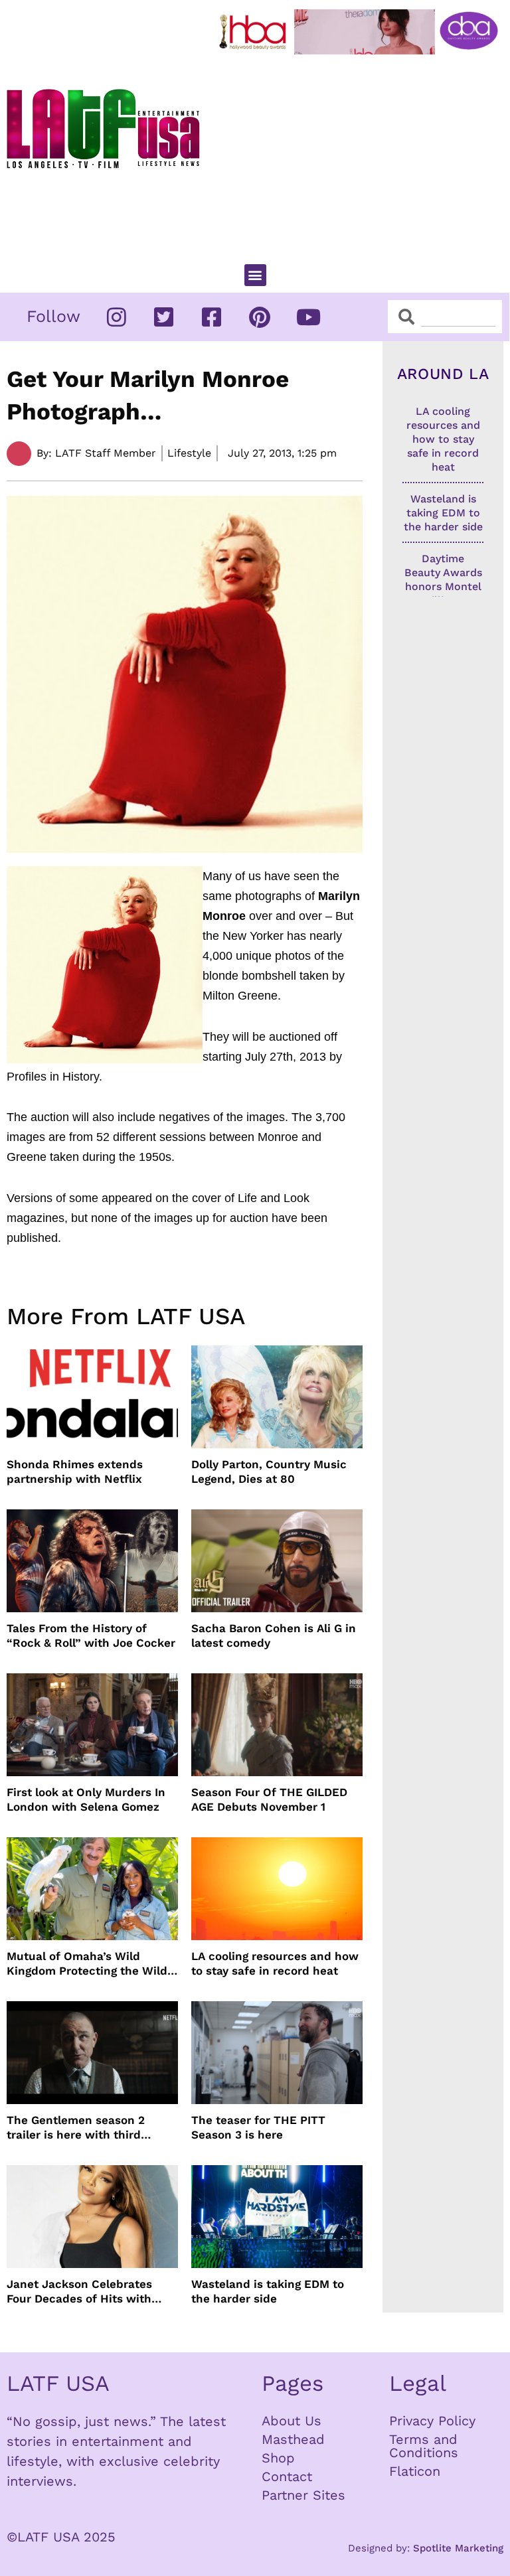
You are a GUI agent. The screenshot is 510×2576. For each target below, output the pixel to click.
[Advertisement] (362, 153)
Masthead (293, 2439)
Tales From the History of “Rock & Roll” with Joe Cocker (91, 1635)
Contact (287, 2476)
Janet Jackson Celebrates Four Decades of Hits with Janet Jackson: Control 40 (80, 2292)
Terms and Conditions (424, 2446)
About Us (292, 2421)
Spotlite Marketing (458, 2548)
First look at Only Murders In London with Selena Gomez (86, 1799)
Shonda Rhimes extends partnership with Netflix (75, 1472)
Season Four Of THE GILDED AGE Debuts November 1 (269, 1799)
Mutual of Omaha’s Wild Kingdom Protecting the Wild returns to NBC (87, 1964)
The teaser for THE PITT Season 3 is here (258, 2127)
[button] (255, 275)
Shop (278, 2458)
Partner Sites (303, 2495)
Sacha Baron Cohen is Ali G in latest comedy (274, 1635)
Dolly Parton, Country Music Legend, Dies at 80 (269, 1472)
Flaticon (415, 2471)
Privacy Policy (432, 2421)
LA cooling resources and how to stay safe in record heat (275, 1963)
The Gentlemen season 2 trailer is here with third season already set (76, 2128)
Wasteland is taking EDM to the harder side (268, 2291)
